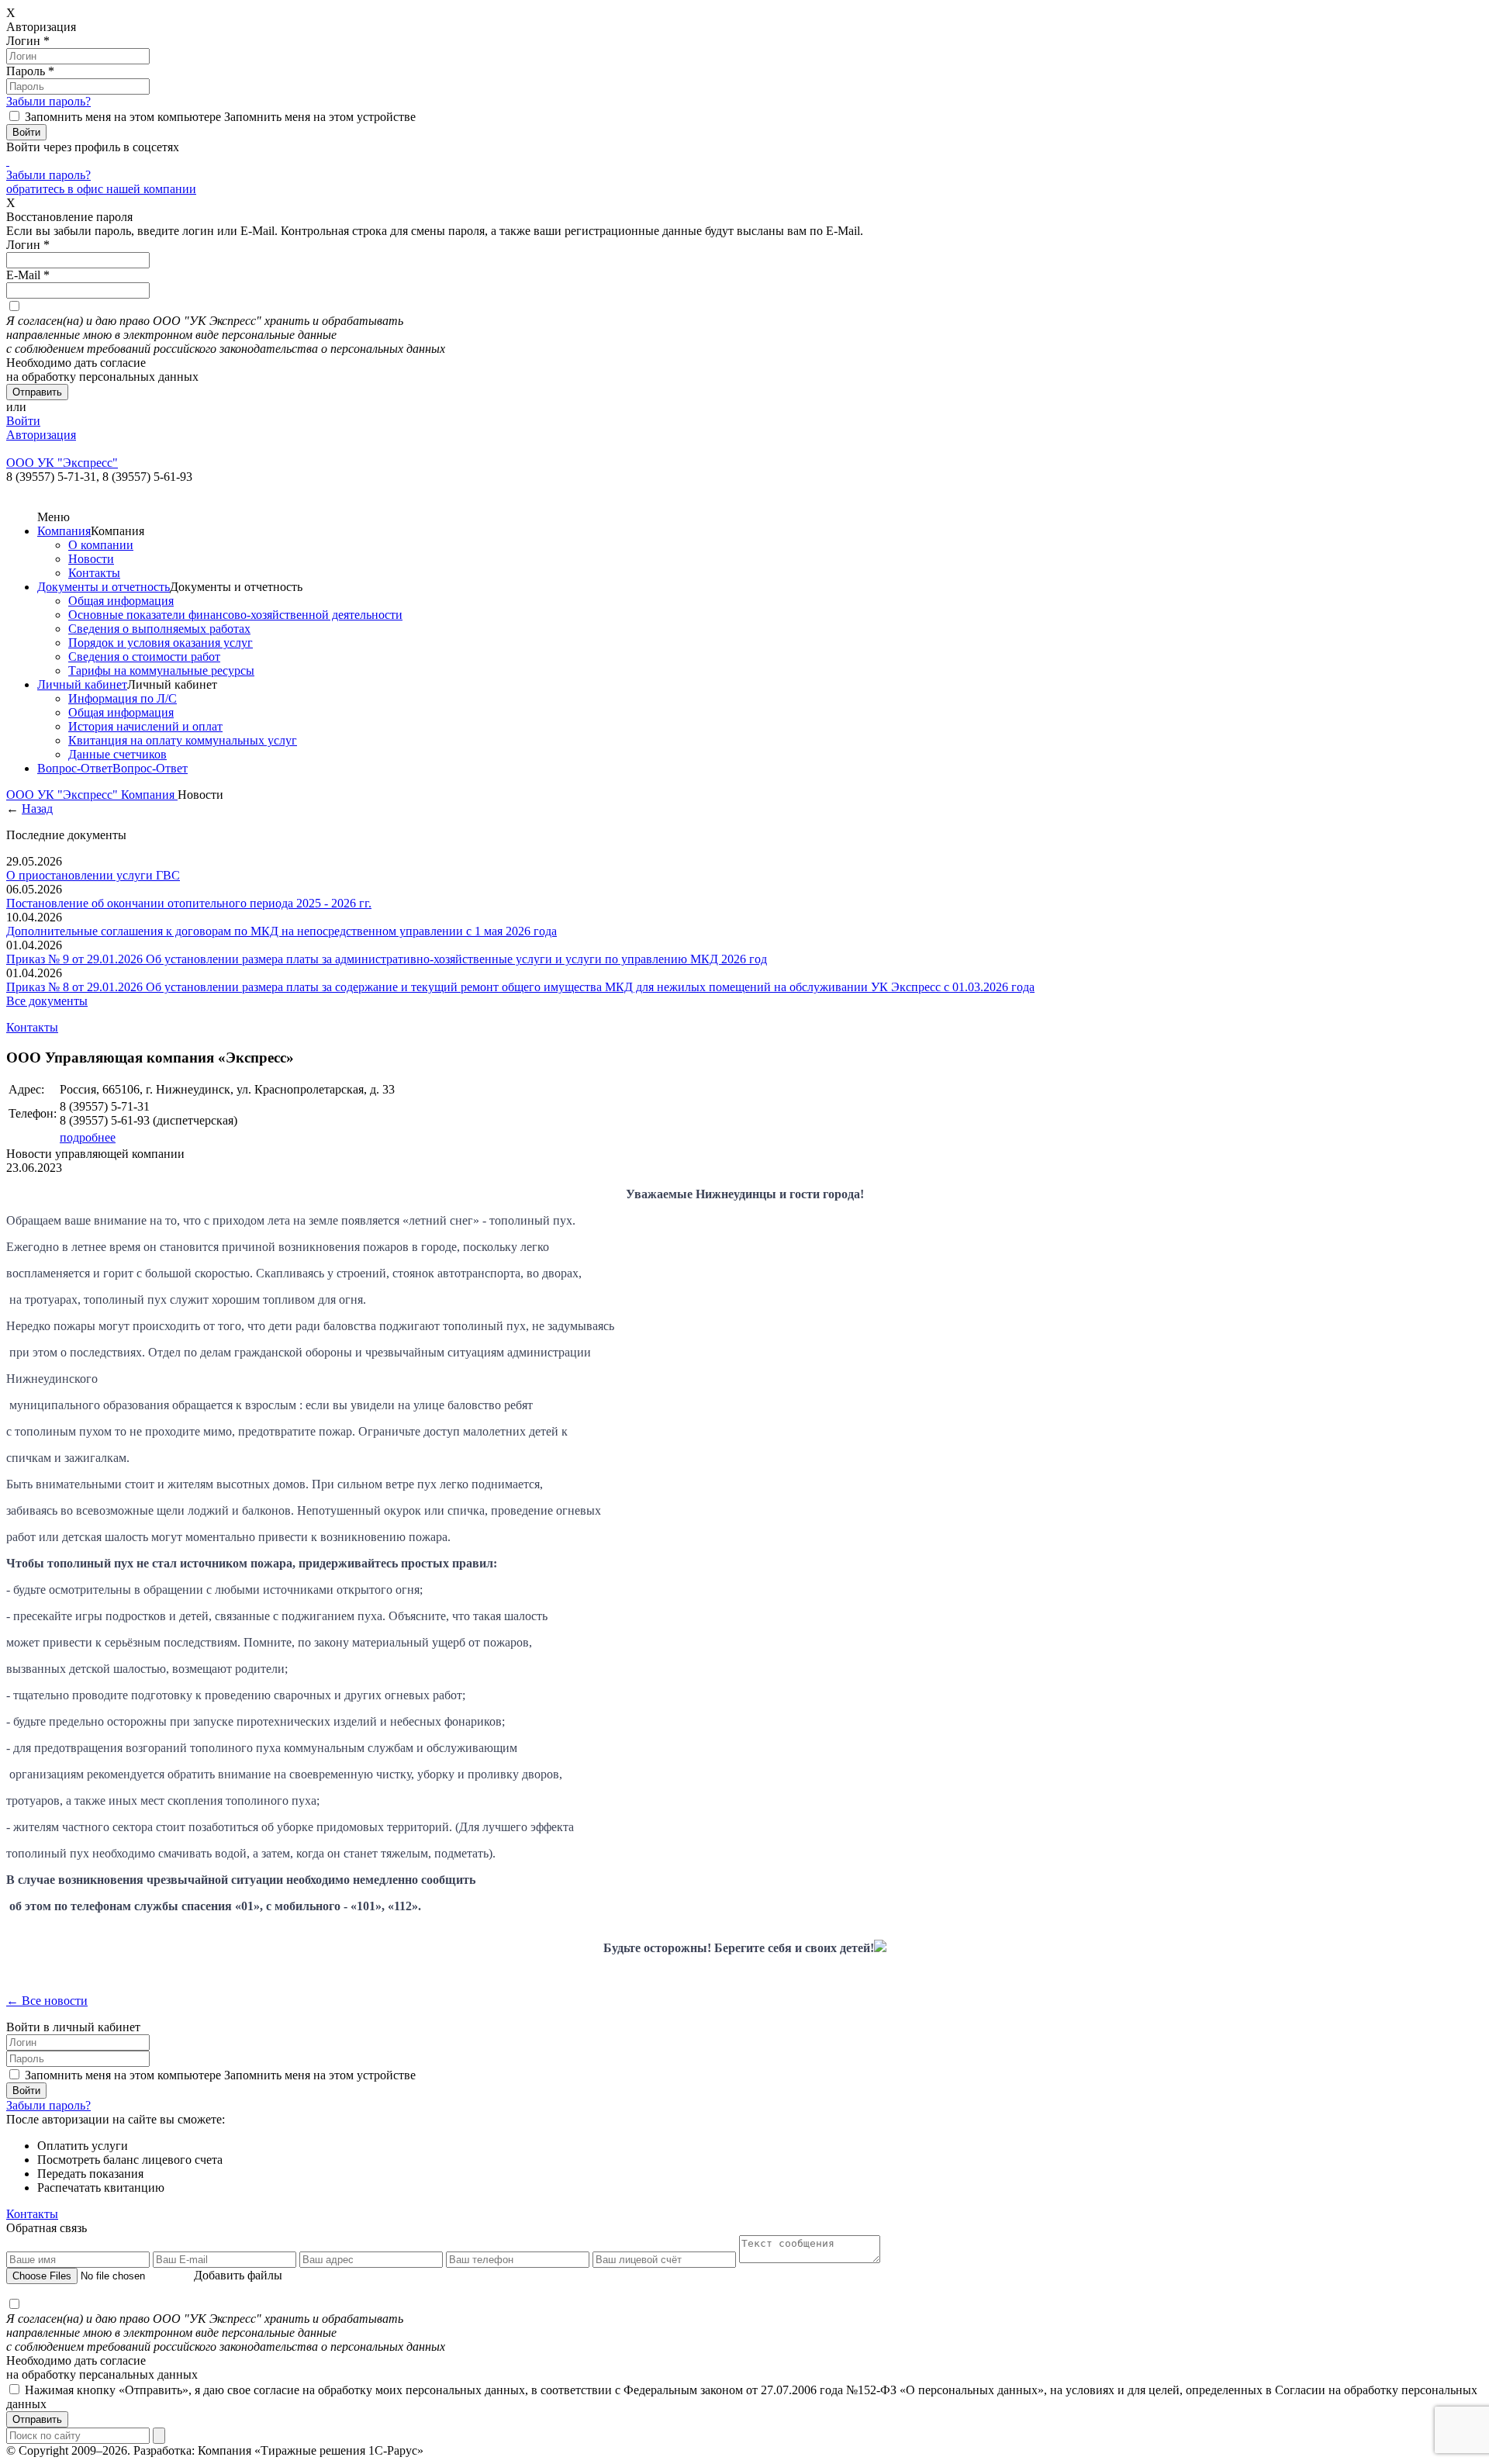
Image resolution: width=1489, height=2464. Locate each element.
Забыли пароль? (48, 101)
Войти (23, 421)
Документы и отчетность (104, 587)
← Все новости (47, 2001)
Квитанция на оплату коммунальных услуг (183, 740)
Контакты (94, 573)
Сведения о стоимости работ (144, 657)
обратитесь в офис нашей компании (101, 189)
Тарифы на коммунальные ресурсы (161, 670)
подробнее (88, 1137)
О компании (101, 545)
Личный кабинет (82, 684)
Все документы (47, 1001)
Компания (64, 531)
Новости (91, 559)
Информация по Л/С (123, 698)
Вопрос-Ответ (75, 768)
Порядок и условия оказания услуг (161, 643)
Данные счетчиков (117, 754)
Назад (37, 809)
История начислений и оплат (145, 726)
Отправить (37, 2419)
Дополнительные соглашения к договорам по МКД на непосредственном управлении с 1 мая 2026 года (282, 931)
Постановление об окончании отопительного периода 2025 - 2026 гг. (189, 903)
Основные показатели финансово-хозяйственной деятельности (235, 615)
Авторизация (41, 435)
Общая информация (121, 601)
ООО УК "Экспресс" (64, 795)
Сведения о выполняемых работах (159, 629)
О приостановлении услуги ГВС (93, 875)
